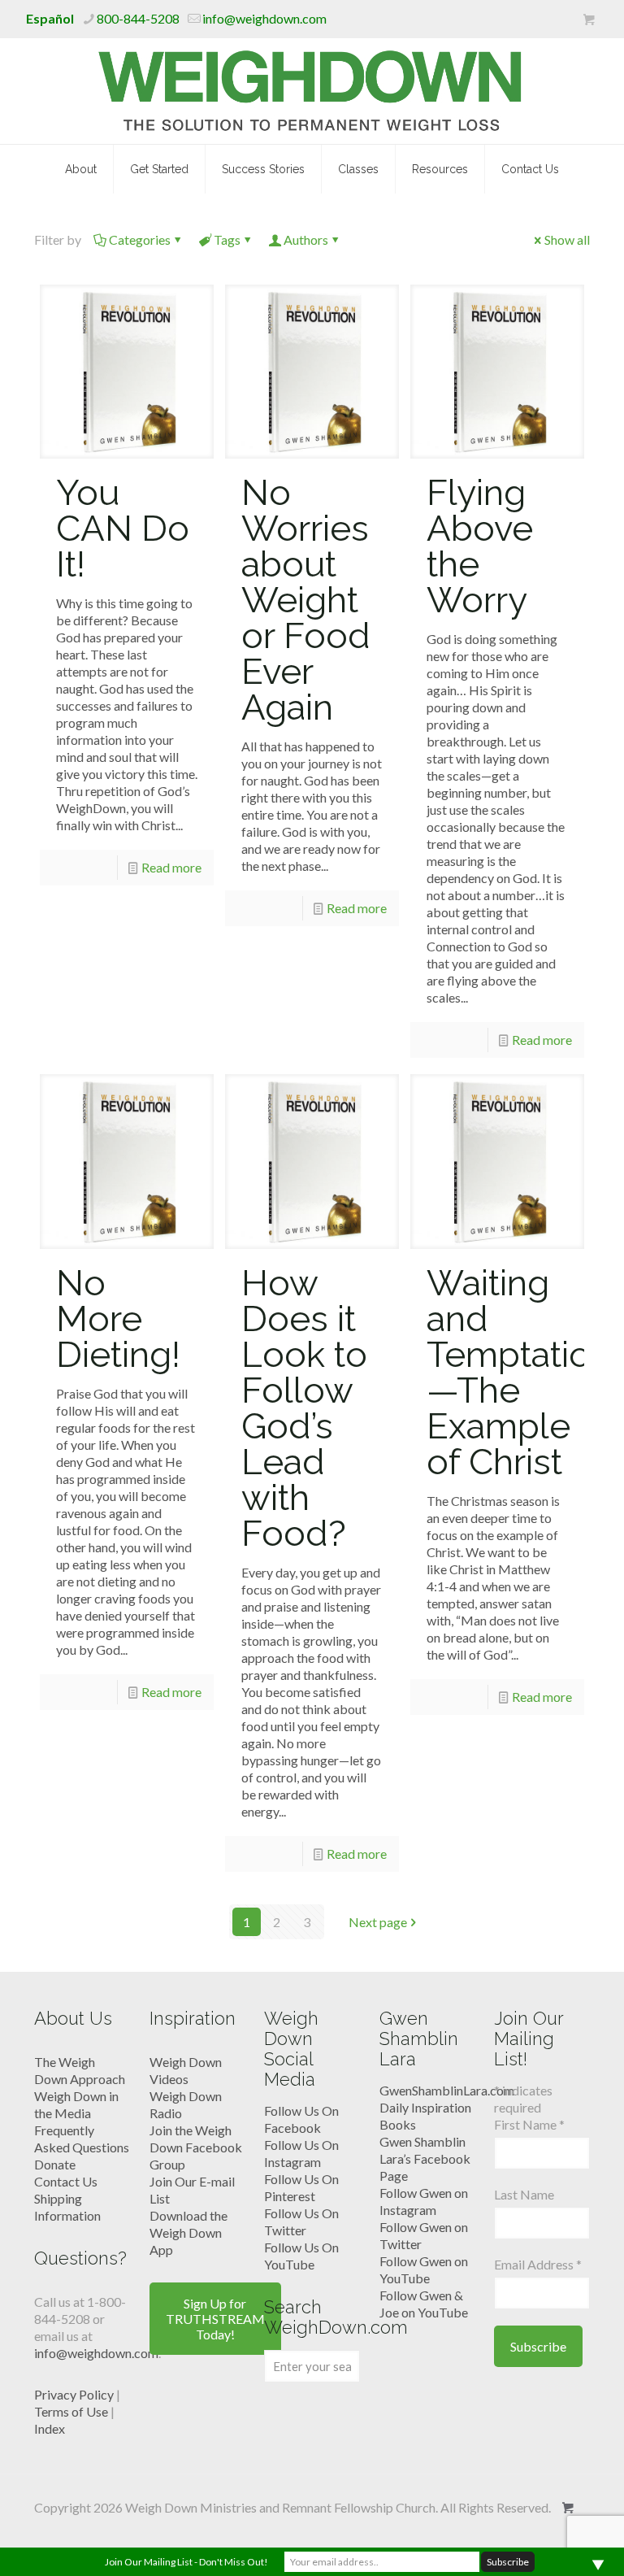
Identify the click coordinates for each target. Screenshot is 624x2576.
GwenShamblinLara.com (447, 2090)
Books (398, 2124)
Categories (140, 239)
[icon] (589, 20)
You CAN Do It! (123, 528)
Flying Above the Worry (480, 546)
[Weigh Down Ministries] (312, 91)
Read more (171, 867)
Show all (567, 239)
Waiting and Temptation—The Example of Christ (519, 1372)
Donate (55, 2164)
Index (50, 2428)
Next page (378, 1922)
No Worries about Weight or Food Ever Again (306, 600)
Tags (227, 239)
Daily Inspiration (425, 2107)
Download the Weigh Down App (188, 2232)
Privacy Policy (74, 2394)
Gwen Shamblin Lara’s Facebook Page (425, 2158)
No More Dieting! (118, 1318)
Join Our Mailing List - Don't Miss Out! (186, 2562)
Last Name (524, 2194)
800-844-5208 (138, 18)
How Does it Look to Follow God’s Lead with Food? (304, 1408)
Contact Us (66, 2181)
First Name (529, 2124)
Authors (306, 239)
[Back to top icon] (546, 2543)
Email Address (538, 2264)
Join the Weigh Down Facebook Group (196, 2147)
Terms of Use (71, 2411)
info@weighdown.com (264, 18)
